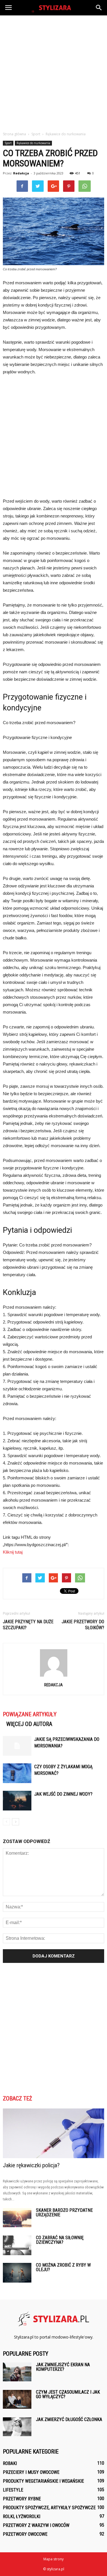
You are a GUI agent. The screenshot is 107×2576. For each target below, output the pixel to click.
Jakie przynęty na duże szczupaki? (28, 1625)
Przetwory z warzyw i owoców (36, 2525)
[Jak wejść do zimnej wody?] (17, 1801)
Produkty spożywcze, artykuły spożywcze (49, 2508)
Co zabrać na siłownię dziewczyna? (60, 2240)
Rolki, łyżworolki (22, 2516)
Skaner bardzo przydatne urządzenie (64, 2213)
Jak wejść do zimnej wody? (63, 1794)
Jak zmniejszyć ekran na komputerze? (63, 2367)
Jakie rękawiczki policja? (31, 2165)
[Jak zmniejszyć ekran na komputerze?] (17, 2372)
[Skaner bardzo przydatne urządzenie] (17, 2218)
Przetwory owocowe (25, 2534)
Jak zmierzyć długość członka (69, 2419)
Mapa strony (53, 2559)
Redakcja (21, 173)
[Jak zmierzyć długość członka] (17, 2427)
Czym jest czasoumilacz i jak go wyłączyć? (68, 2394)
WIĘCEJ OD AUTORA (29, 1724)
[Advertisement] (53, 72)
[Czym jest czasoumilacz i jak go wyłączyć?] (17, 2399)
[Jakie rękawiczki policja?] (53, 2133)
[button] (99, 8)
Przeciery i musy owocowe (31, 2472)
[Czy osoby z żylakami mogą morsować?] (17, 1773)
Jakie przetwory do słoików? (83, 1625)
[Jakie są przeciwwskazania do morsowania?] (17, 1746)
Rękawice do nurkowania (33, 143)
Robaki (10, 2463)
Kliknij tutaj (13, 1552)
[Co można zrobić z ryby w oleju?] (17, 2273)
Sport (8, 143)
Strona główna (14, 134)
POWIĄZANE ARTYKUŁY (30, 1714)
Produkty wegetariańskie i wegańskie (43, 2481)
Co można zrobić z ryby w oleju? (63, 2267)
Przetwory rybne (22, 2499)
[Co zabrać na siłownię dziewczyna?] (17, 2245)
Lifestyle (13, 2490)
